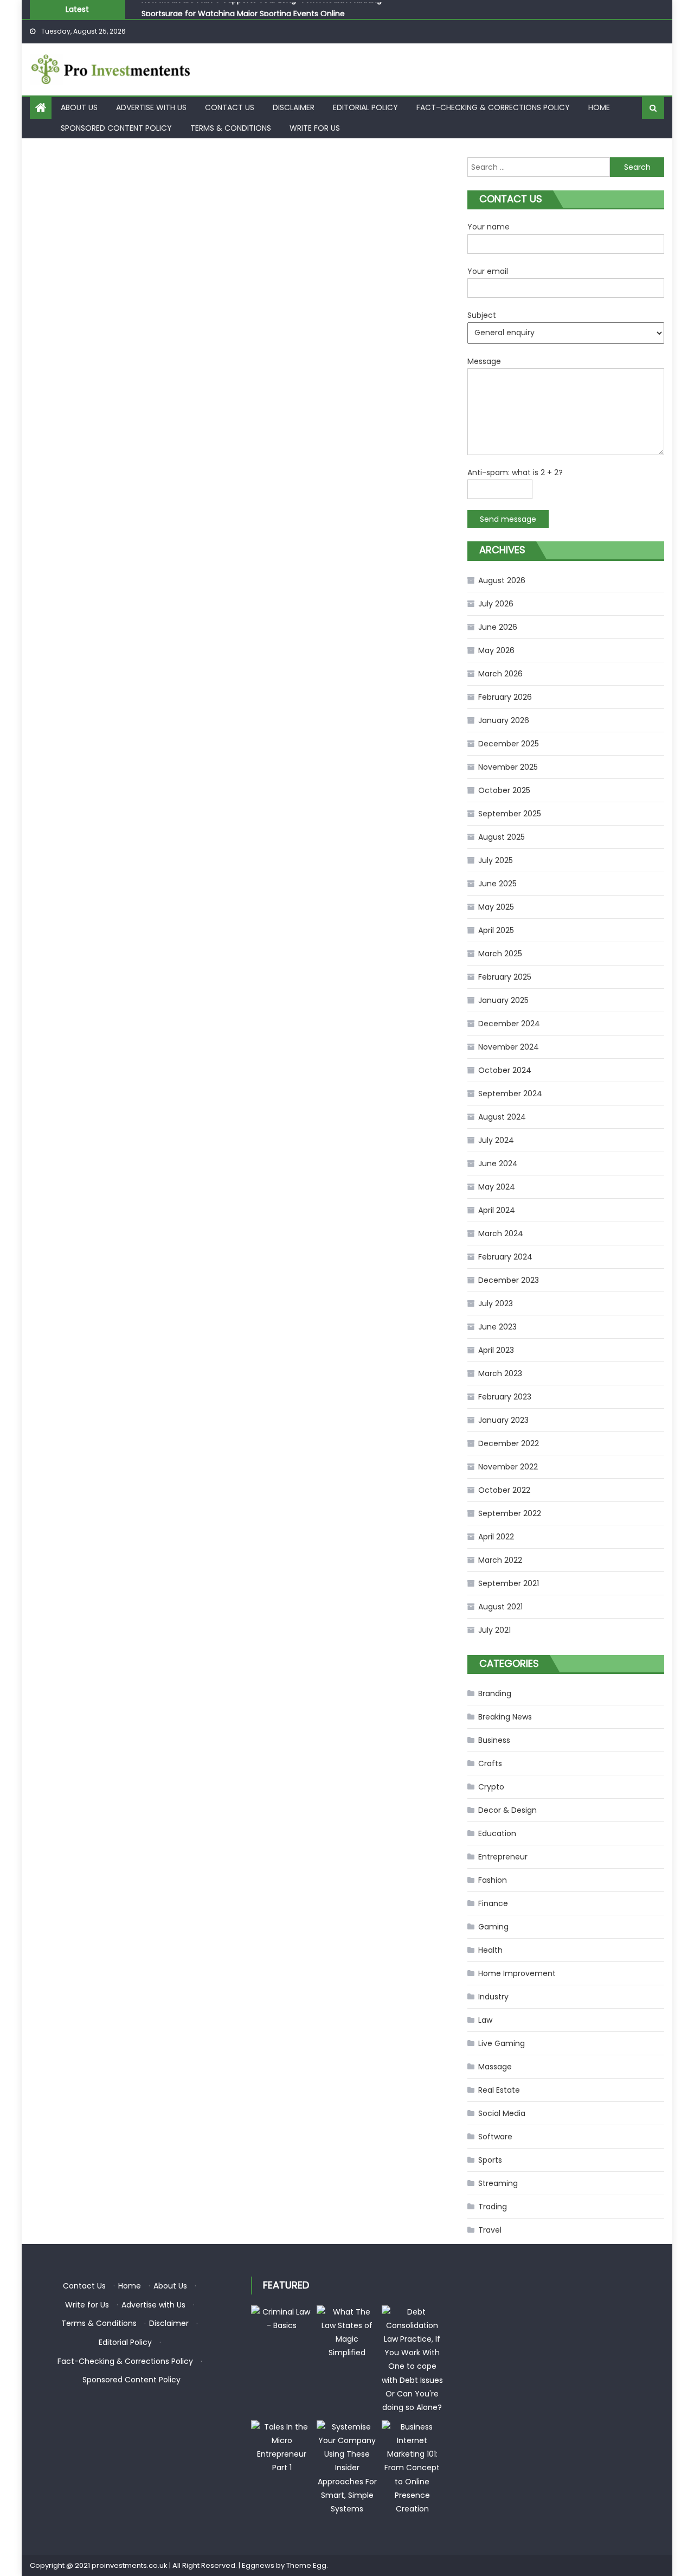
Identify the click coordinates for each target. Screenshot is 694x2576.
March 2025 (500, 954)
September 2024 (510, 1094)
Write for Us (315, 128)
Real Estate (499, 2090)
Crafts (490, 1763)
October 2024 (505, 1070)
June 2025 (497, 884)
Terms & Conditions (231, 128)
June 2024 (498, 1164)
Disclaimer (294, 107)
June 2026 (498, 627)
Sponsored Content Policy (116, 128)
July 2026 (496, 604)
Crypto (491, 1787)
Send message (508, 519)
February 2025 (505, 977)
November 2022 (508, 1467)
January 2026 (504, 720)
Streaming (498, 2183)
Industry (493, 1997)
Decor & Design (507, 1810)
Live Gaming (502, 2043)
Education (497, 1833)
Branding (495, 1693)
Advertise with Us (151, 107)
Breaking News (505, 1717)
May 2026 (496, 650)
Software (495, 2137)
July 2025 (496, 860)
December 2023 (509, 1280)
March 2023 (500, 1373)
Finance (493, 1903)
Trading (493, 2207)
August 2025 (502, 837)
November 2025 (508, 767)
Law (485, 2020)
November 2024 (509, 1047)
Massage (495, 2067)
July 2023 (496, 1303)
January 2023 (503, 1420)
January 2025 (503, 1000)
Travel (490, 2230)
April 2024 (497, 1210)
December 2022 (509, 1443)
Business (494, 1740)
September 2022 (510, 1513)
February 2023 (505, 1397)
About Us (79, 107)
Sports (490, 2160)
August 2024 (502, 1117)
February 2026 (505, 697)
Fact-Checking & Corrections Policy (493, 107)
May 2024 (497, 1187)
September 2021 (509, 1583)
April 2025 (496, 930)
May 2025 (496, 907)
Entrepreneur (503, 1857)
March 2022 (500, 1560)
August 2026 (502, 580)
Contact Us (230, 107)
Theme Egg (306, 2565)
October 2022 (504, 1490)
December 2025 (509, 744)
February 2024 (505, 1257)
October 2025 (504, 790)
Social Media (502, 2113)
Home (599, 107)
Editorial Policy (365, 107)
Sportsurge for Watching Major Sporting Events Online (243, 10)
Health (490, 1950)
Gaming (493, 1927)
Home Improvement (517, 1973)
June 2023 (497, 1327)
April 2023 (496, 1350)
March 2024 (501, 1233)
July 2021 (494, 1630)
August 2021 (500, 1607)
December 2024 (509, 1024)
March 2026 (500, 674)
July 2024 (496, 1140)
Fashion (493, 1880)
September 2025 (510, 814)
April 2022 (496, 1537)
